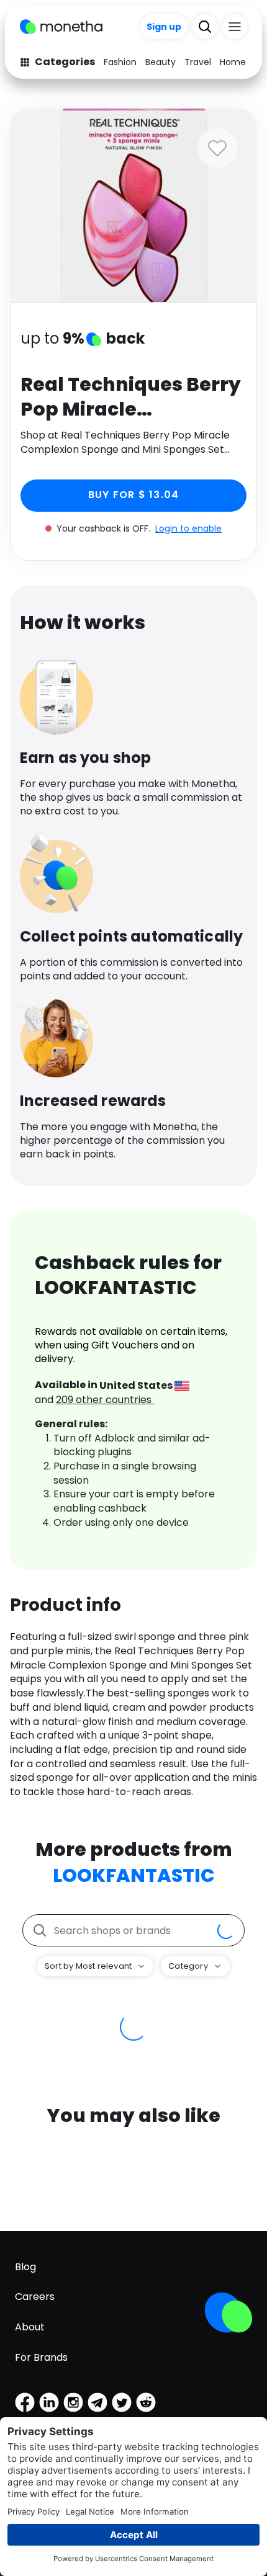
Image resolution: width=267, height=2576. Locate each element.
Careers (35, 2297)
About (30, 2327)
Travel (198, 62)
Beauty (161, 62)
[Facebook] (25, 2402)
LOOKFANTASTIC (134, 1875)
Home (233, 62)
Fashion (120, 62)
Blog (25, 2267)
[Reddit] (146, 2402)
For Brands (41, 2357)
